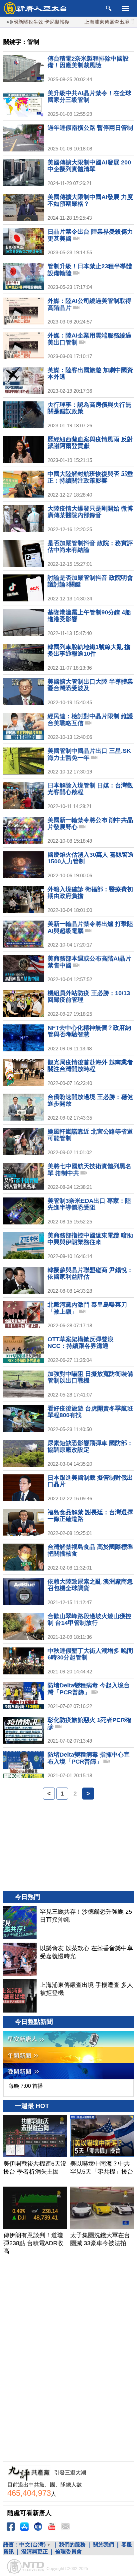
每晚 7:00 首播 (26, 2086)
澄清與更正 (35, 2552)
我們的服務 (72, 2545)
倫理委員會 (68, 2552)
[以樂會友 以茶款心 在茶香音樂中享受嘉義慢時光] (20, 1959)
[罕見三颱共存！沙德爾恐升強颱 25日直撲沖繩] (20, 1923)
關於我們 (103, 2545)
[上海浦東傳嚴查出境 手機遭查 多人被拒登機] (20, 1996)
